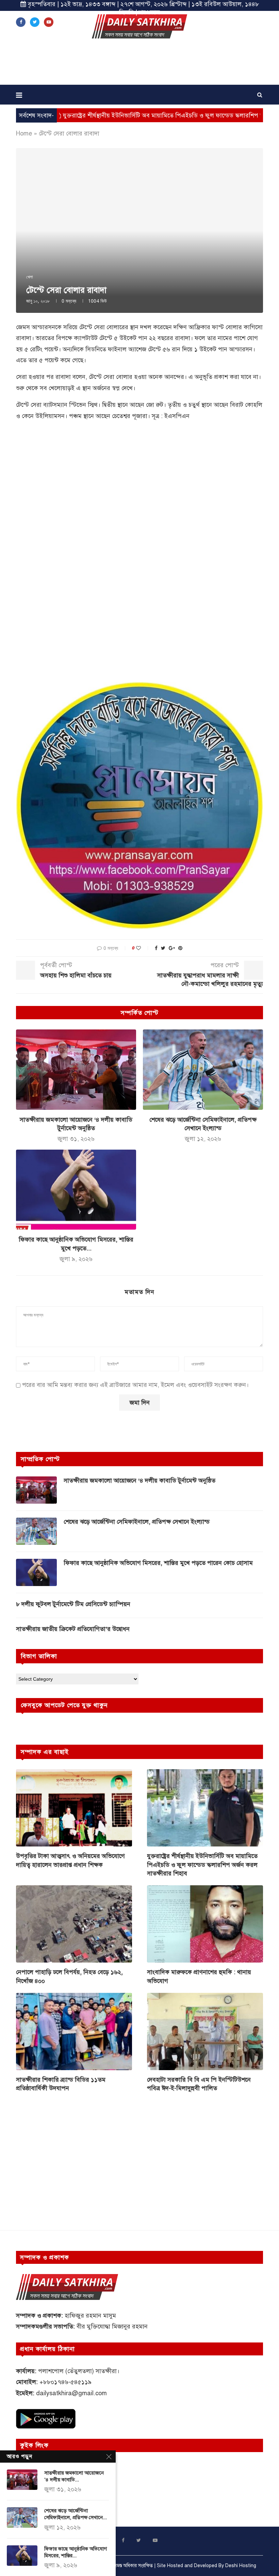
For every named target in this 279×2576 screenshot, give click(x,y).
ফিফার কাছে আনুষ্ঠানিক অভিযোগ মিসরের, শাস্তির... (76, 2552)
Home (24, 133)
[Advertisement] (139, 64)
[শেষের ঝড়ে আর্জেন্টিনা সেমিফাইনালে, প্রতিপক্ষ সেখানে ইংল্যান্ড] (203, 1069)
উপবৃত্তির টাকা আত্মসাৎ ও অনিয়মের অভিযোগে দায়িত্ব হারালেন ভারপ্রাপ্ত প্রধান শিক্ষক (70, 1860)
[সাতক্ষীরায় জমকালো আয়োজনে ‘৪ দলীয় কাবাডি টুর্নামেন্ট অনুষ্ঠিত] (76, 1069)
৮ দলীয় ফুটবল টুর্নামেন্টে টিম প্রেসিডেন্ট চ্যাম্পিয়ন (73, 1604)
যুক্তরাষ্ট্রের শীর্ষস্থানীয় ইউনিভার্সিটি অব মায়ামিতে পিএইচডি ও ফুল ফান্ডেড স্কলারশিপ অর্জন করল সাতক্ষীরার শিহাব (202, 1865)
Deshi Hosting (241, 2566)
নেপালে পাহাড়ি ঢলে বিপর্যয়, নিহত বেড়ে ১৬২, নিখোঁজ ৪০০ (69, 1976)
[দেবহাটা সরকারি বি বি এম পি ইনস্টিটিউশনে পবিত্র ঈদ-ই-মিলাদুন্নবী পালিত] (205, 2031)
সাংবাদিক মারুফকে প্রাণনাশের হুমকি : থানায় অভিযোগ (199, 1976)
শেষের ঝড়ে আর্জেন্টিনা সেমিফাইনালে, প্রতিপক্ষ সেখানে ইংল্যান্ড (137, 1522)
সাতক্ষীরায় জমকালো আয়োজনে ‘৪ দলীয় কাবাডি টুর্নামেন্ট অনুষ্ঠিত (139, 1481)
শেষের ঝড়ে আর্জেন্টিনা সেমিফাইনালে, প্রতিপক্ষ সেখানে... (76, 2514)
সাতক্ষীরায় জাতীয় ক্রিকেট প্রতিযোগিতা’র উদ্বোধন (73, 1629)
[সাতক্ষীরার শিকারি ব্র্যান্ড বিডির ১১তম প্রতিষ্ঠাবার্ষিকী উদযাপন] (74, 2031)
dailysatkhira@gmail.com (71, 2393)
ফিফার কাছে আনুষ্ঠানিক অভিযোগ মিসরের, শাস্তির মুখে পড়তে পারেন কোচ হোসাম (158, 1563)
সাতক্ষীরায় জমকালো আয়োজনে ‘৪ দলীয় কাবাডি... (74, 2476)
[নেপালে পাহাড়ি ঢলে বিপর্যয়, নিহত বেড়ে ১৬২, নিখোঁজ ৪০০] (74, 1924)
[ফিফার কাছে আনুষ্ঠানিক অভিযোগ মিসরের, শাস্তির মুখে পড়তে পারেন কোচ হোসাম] (76, 1190)
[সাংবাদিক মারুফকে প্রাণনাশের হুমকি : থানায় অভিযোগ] (205, 1924)
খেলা (30, 277)
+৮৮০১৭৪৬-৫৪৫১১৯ (65, 2382)
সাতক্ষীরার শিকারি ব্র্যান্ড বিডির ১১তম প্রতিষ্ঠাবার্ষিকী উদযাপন (61, 2084)
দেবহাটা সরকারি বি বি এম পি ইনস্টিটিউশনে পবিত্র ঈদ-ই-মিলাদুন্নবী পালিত (199, 2084)
